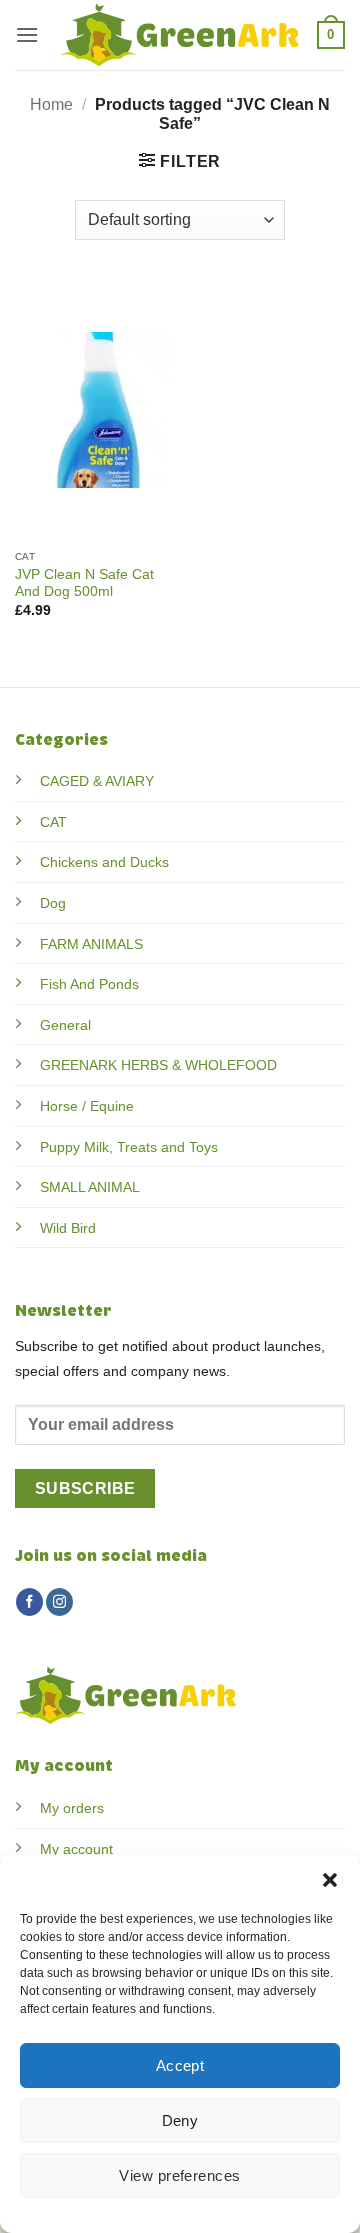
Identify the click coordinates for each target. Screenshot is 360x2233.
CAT (53, 822)
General (65, 1025)
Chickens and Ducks (104, 862)
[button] (330, 1880)
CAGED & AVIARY (97, 781)
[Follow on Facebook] (29, 1602)
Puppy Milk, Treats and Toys (129, 1147)
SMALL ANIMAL (90, 1187)
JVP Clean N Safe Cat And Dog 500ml (84, 583)
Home (51, 104)
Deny (180, 2120)
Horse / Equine (87, 1106)
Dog (53, 903)
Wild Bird (68, 1228)
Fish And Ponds (89, 984)
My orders (72, 1808)
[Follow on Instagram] (59, 1602)
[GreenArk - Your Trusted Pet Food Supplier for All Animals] (180, 35)
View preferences (179, 2175)
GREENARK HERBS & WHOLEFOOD (158, 1065)
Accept (180, 2065)
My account (76, 1849)
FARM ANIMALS (91, 944)
